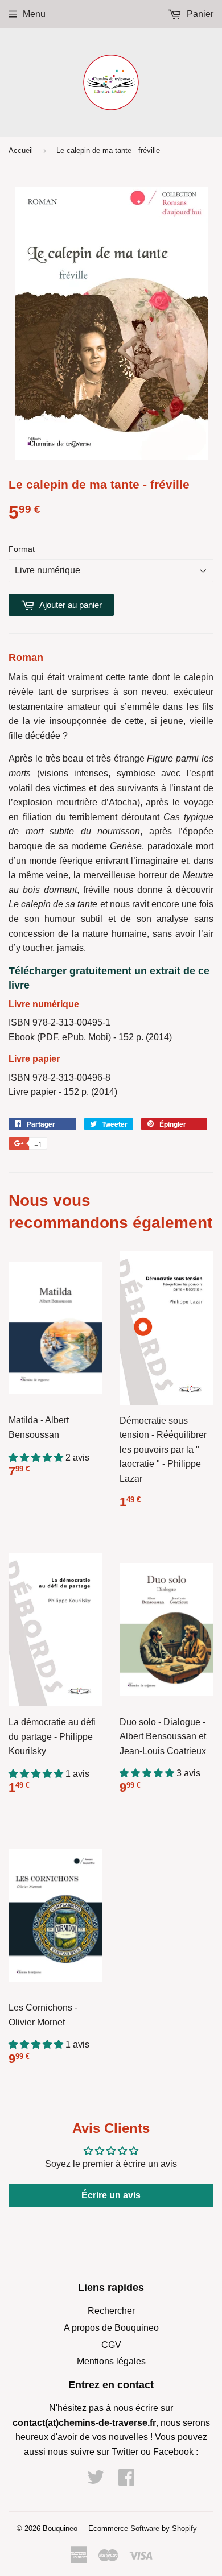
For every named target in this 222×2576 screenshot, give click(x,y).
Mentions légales (111, 2361)
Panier (199, 14)
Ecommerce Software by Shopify (143, 2529)
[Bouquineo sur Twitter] (96, 2481)
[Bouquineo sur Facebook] (126, 2481)
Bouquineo (60, 2529)
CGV (111, 2345)
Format (22, 549)
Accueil (21, 150)
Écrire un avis (111, 2195)
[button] (37, 1457)
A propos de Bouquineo (111, 2328)
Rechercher (111, 2311)
